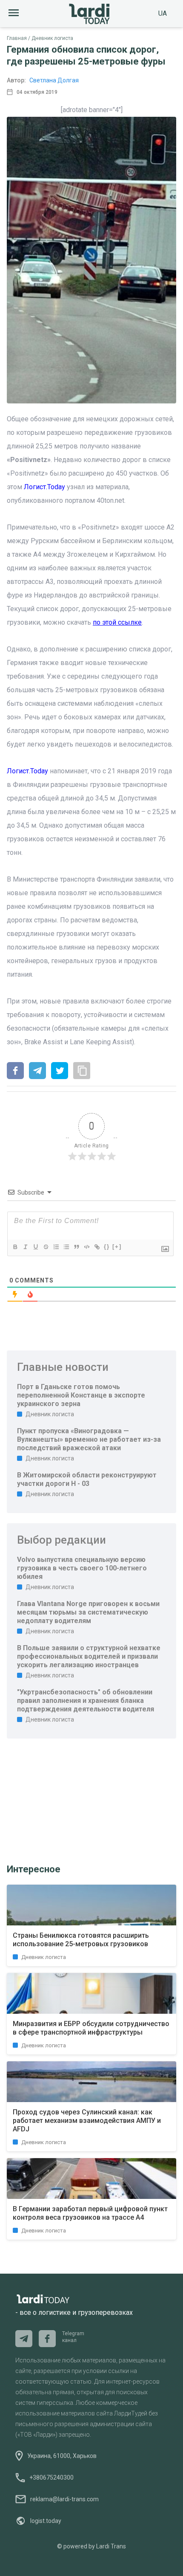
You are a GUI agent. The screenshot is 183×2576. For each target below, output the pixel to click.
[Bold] (15, 1247)
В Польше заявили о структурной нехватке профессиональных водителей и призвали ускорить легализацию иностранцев (89, 1656)
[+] (117, 1247)
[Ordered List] (56, 1247)
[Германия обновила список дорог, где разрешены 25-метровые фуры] (15, 1071)
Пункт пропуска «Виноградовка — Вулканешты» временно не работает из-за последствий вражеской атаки (89, 1439)
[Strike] (46, 1247)
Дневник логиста (52, 38)
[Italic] (25, 1247)
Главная (17, 38)
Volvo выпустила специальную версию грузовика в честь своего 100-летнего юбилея (82, 1568)
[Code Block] (86, 1247)
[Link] (97, 1247)
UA (163, 13)
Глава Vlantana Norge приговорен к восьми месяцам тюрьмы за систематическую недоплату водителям (88, 1612)
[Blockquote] (76, 1247)
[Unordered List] (66, 1247)
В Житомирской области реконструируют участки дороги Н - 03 (87, 1479)
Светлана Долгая (54, 80)
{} (107, 1247)
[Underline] (35, 1247)
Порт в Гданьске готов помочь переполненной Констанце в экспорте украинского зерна (81, 1395)
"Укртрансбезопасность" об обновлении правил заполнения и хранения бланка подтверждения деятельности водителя (86, 1701)
